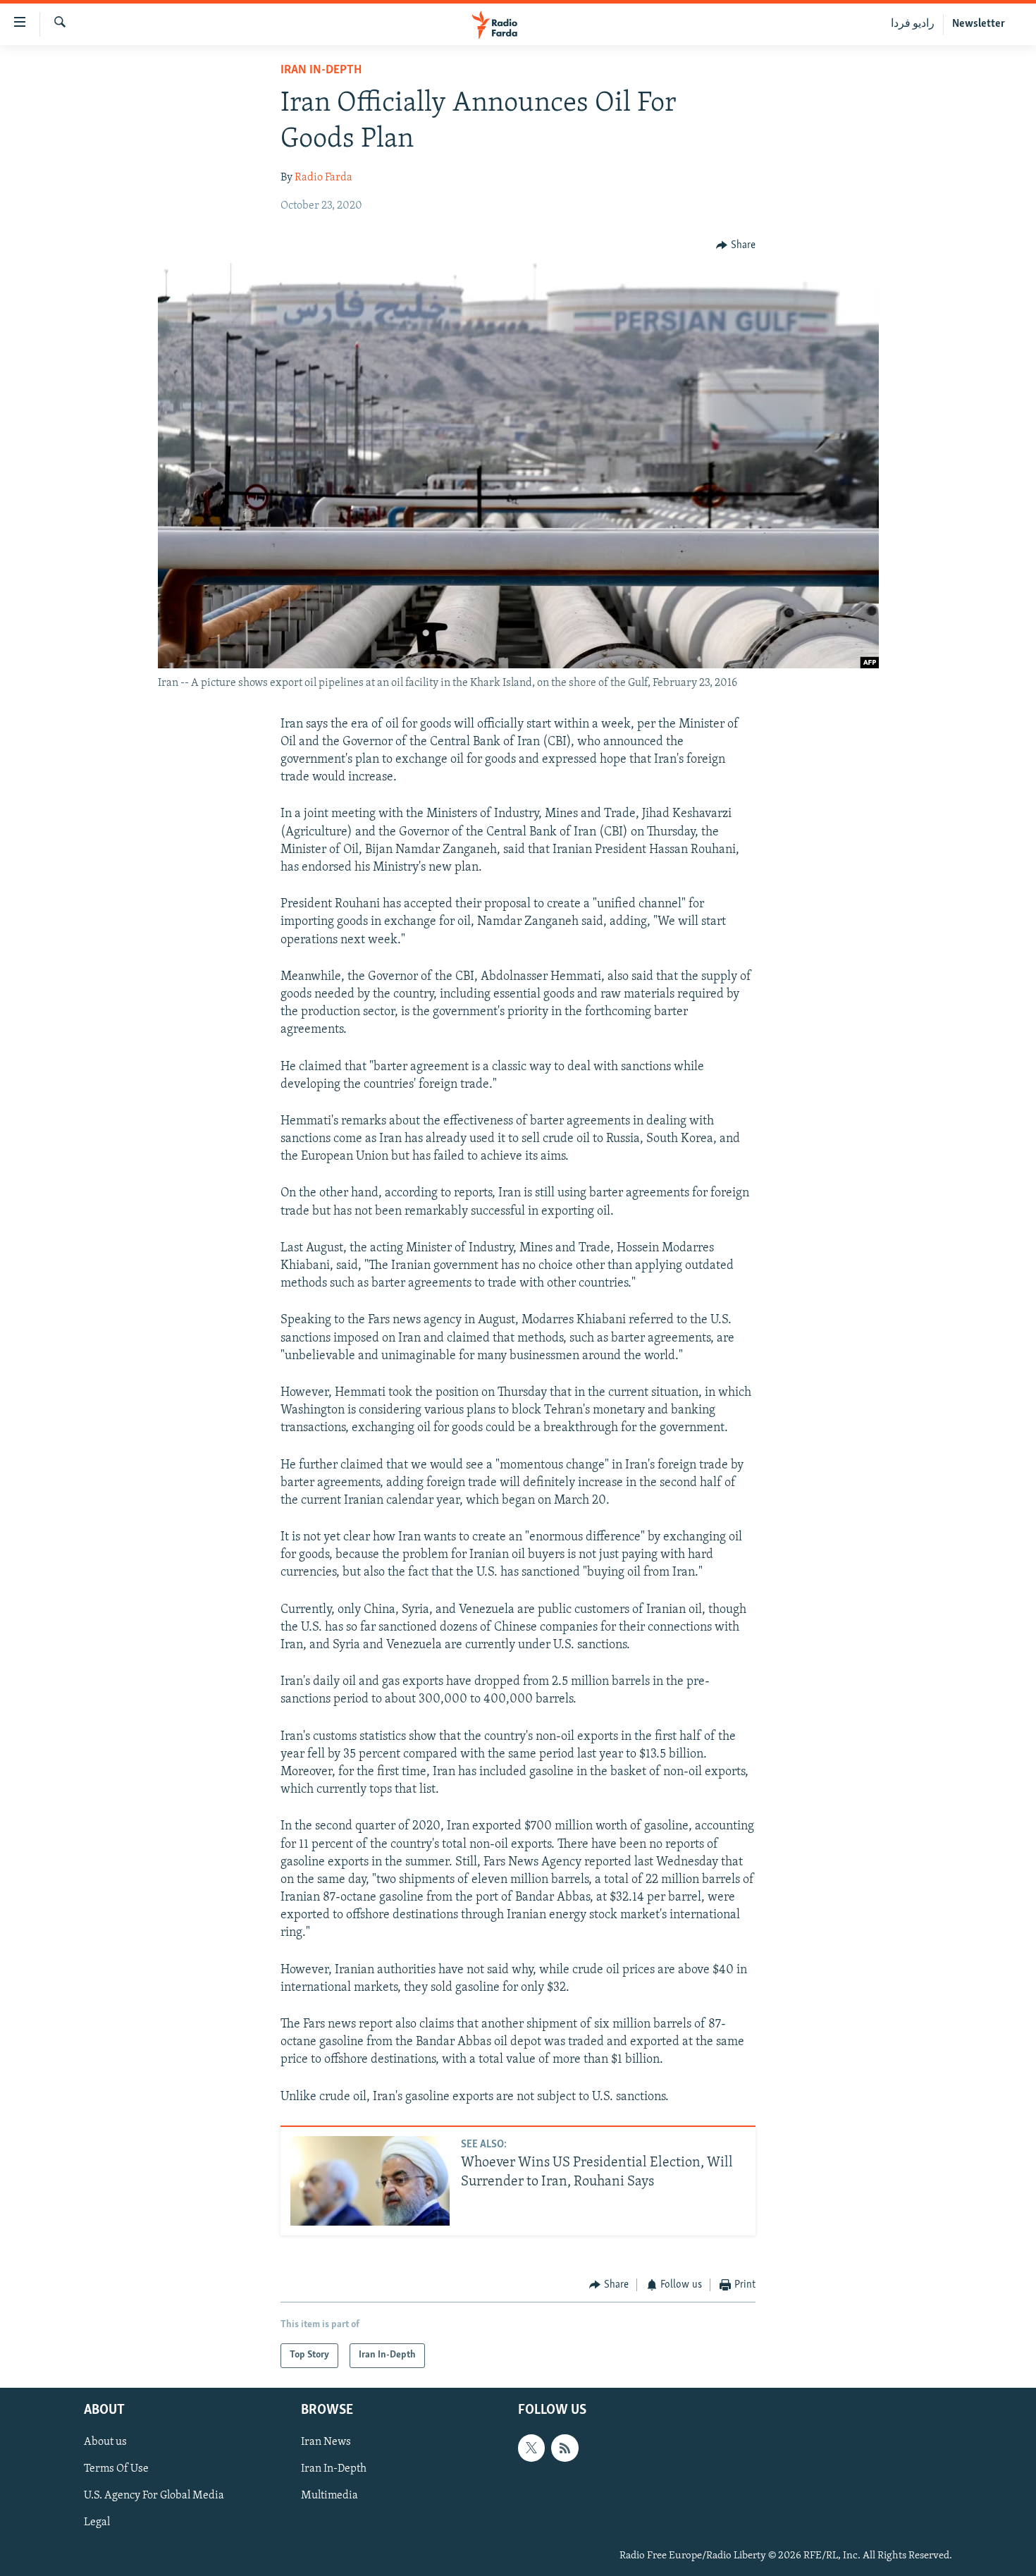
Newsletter (979, 24)
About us (105, 2442)
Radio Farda (323, 178)
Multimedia (329, 2496)
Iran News (326, 2442)
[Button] (736, 245)
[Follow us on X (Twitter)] (531, 2448)
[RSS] (565, 2448)
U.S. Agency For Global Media (154, 2496)
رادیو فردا (913, 24)
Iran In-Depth (321, 70)
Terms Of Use (116, 2469)
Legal (97, 2522)
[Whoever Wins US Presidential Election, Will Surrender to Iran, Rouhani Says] (370, 2181)
